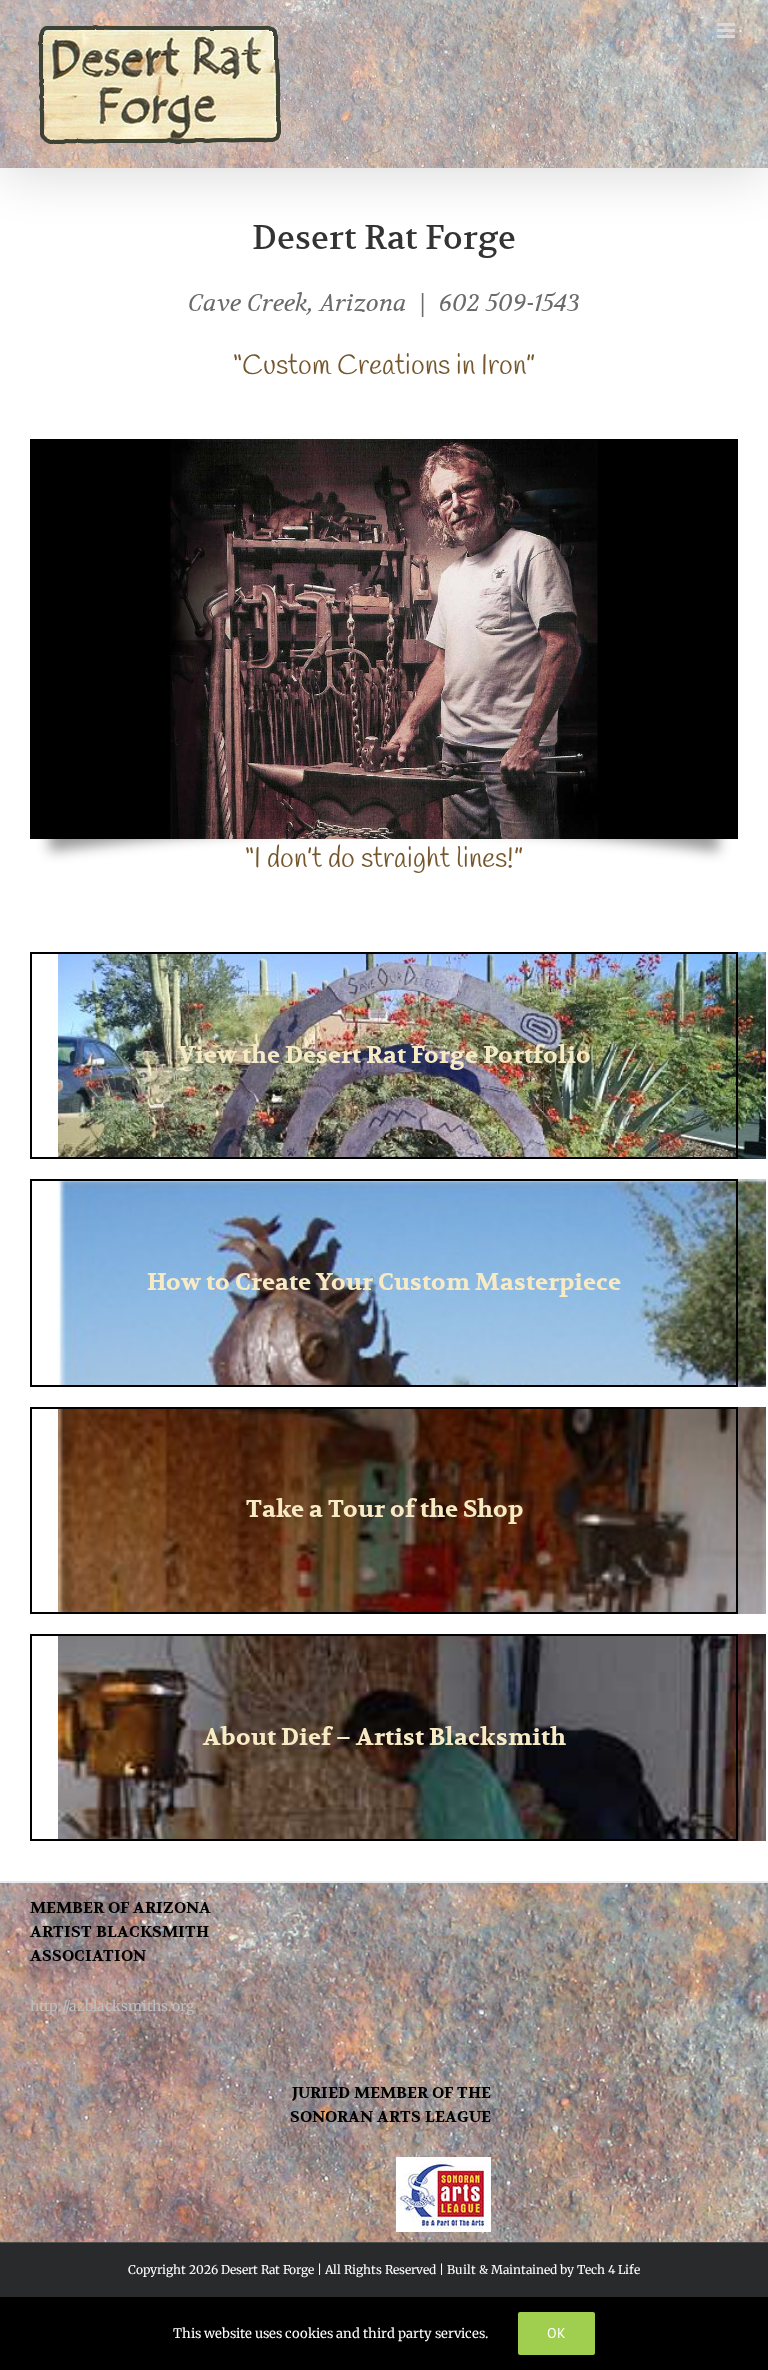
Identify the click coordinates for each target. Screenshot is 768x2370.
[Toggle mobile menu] (727, 30)
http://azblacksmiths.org (112, 2006)
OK (556, 2333)
